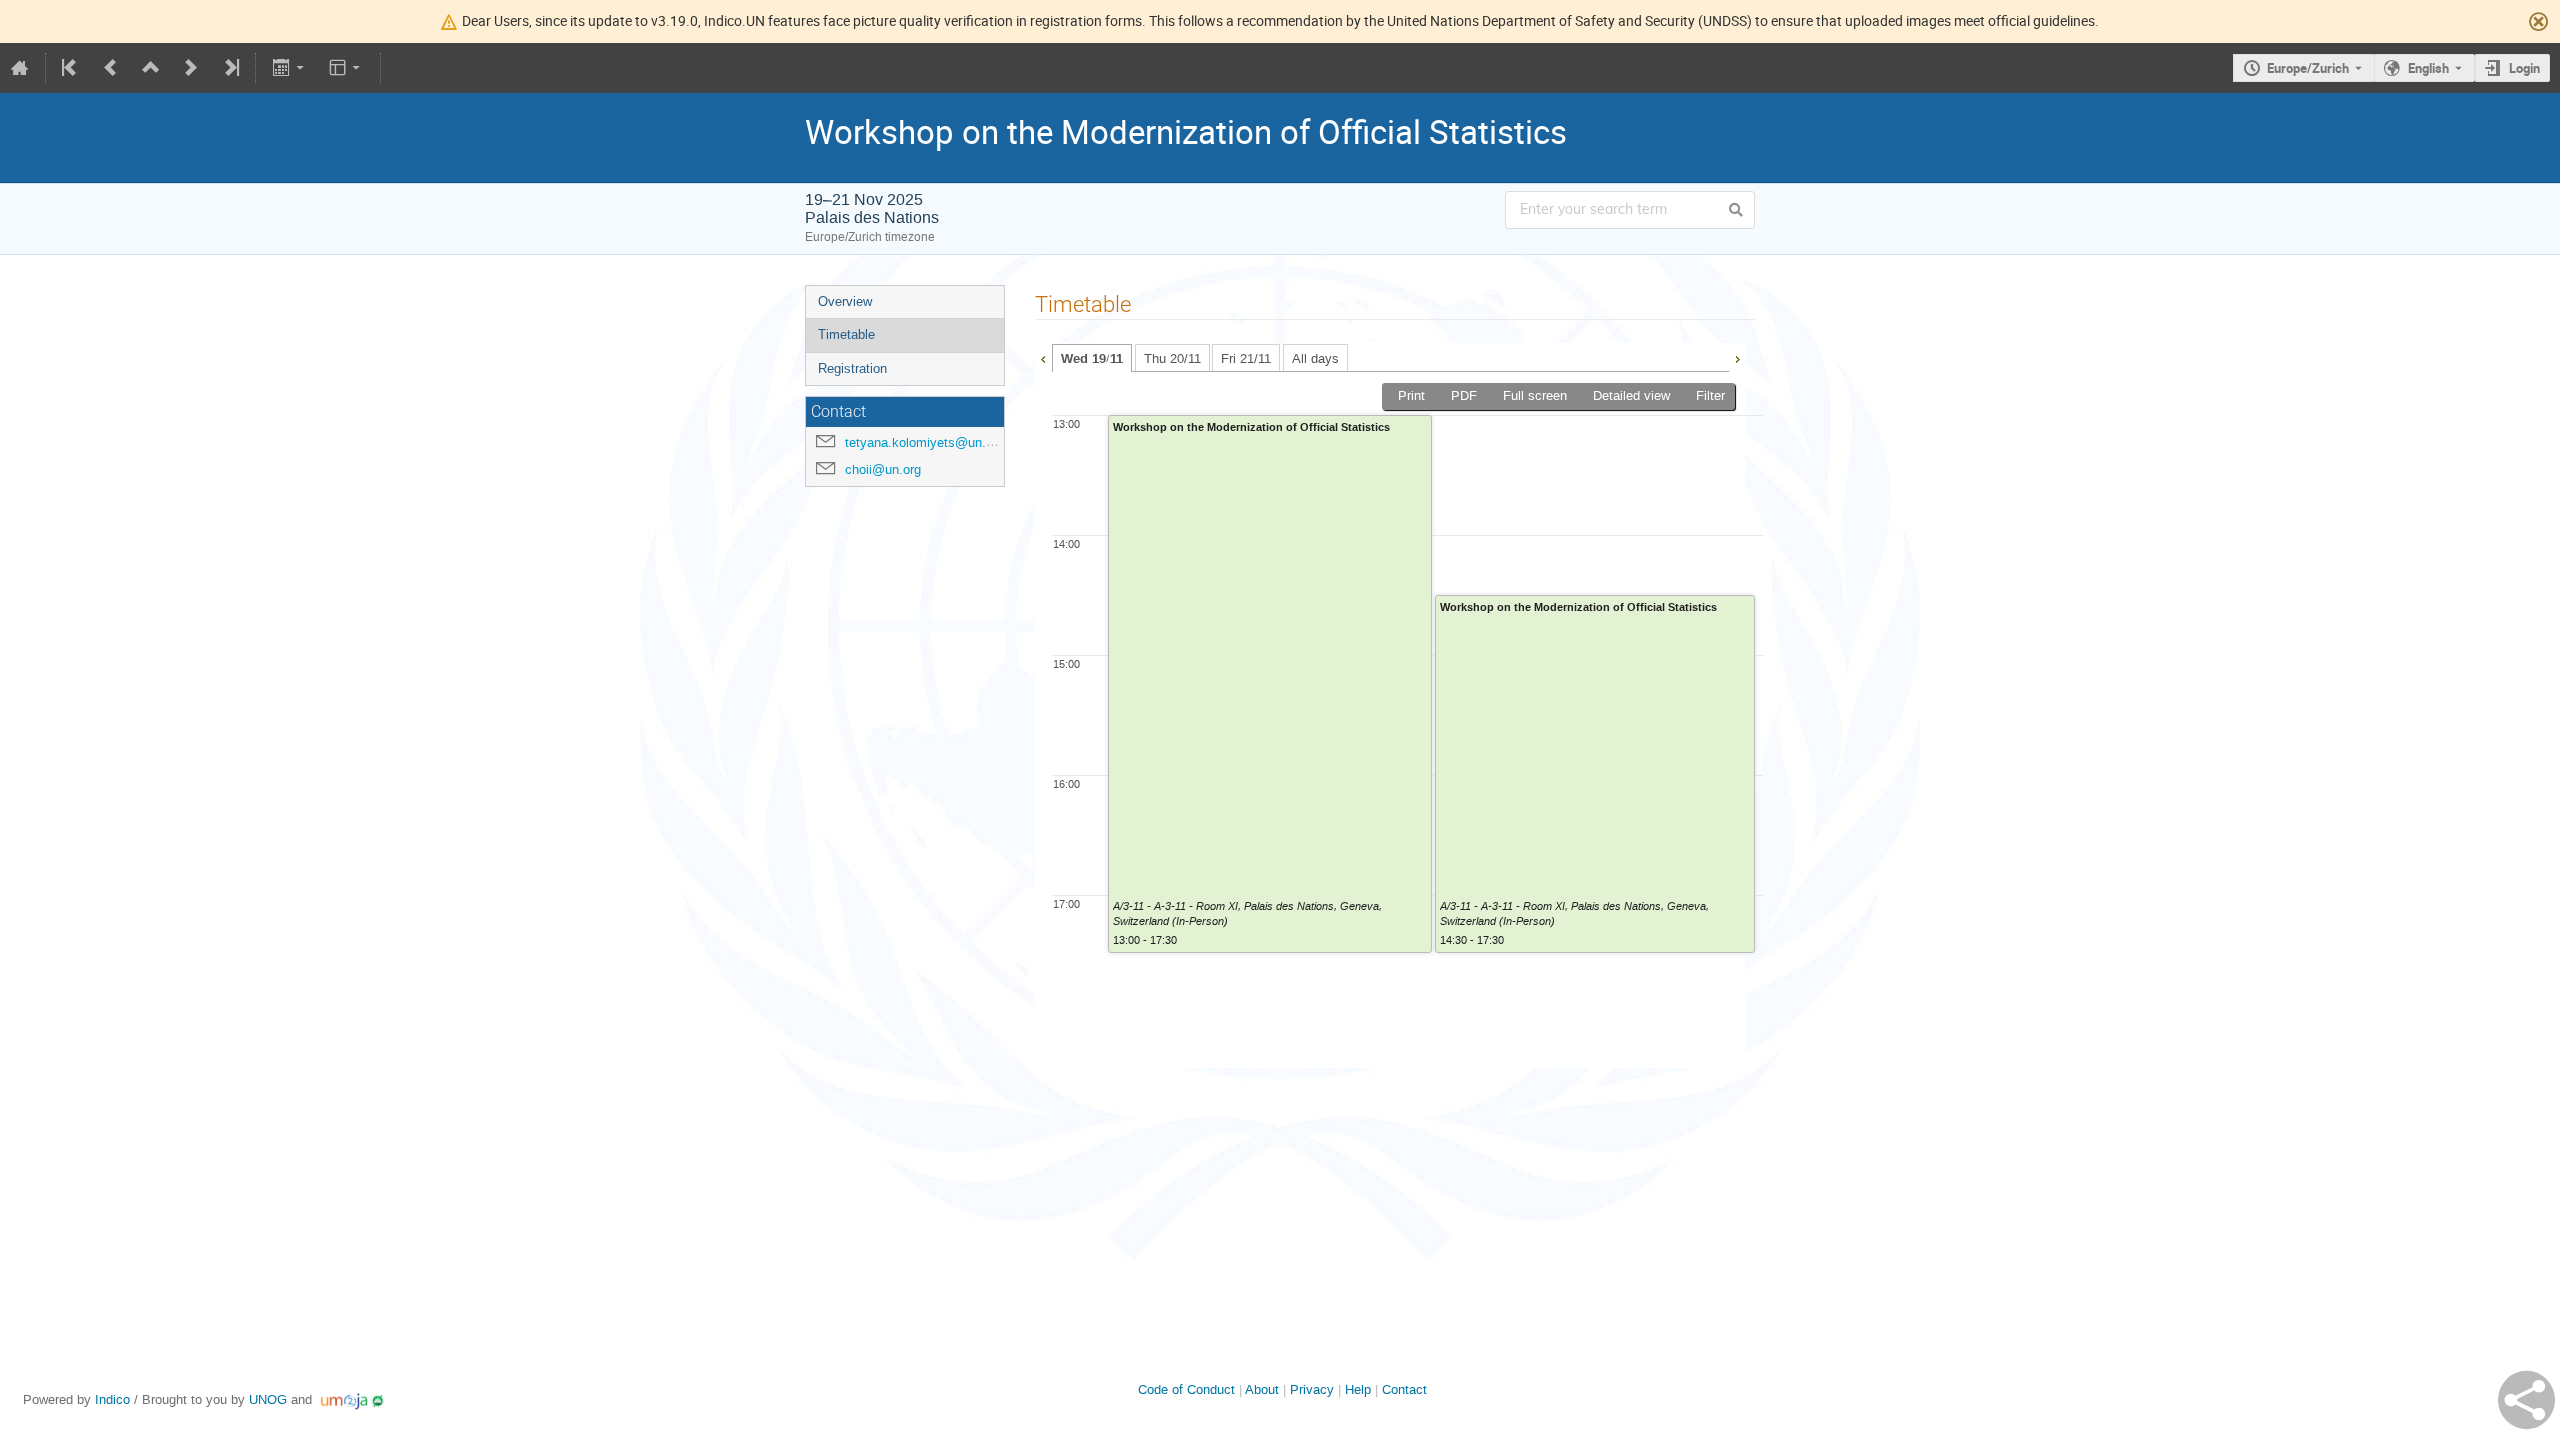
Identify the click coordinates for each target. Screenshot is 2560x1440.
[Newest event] (230, 68)
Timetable (846, 334)
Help (1358, 1389)
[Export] (289, 68)
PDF (1464, 395)
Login (2524, 68)
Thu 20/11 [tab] (1172, 358)
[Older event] (111, 68)
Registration (852, 368)
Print (1411, 395)
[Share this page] (2526, 1400)
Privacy (1312, 1389)
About (1262, 1389)
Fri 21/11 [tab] (1246, 358)
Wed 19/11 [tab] (1092, 359)
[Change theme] (346, 68)
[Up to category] (151, 68)
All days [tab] (1315, 358)
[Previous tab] (1043, 357)
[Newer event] (191, 68)
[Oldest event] (71, 68)
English (2428, 68)
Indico (112, 1399)
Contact (1404, 1389)
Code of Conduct (1186, 1389)
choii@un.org (883, 469)
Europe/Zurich (2308, 68)
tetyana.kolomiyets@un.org (924, 442)
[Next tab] (1737, 357)
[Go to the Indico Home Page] (20, 68)
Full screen (1535, 395)
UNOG (268, 1399)
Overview (845, 301)
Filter (1710, 395)
